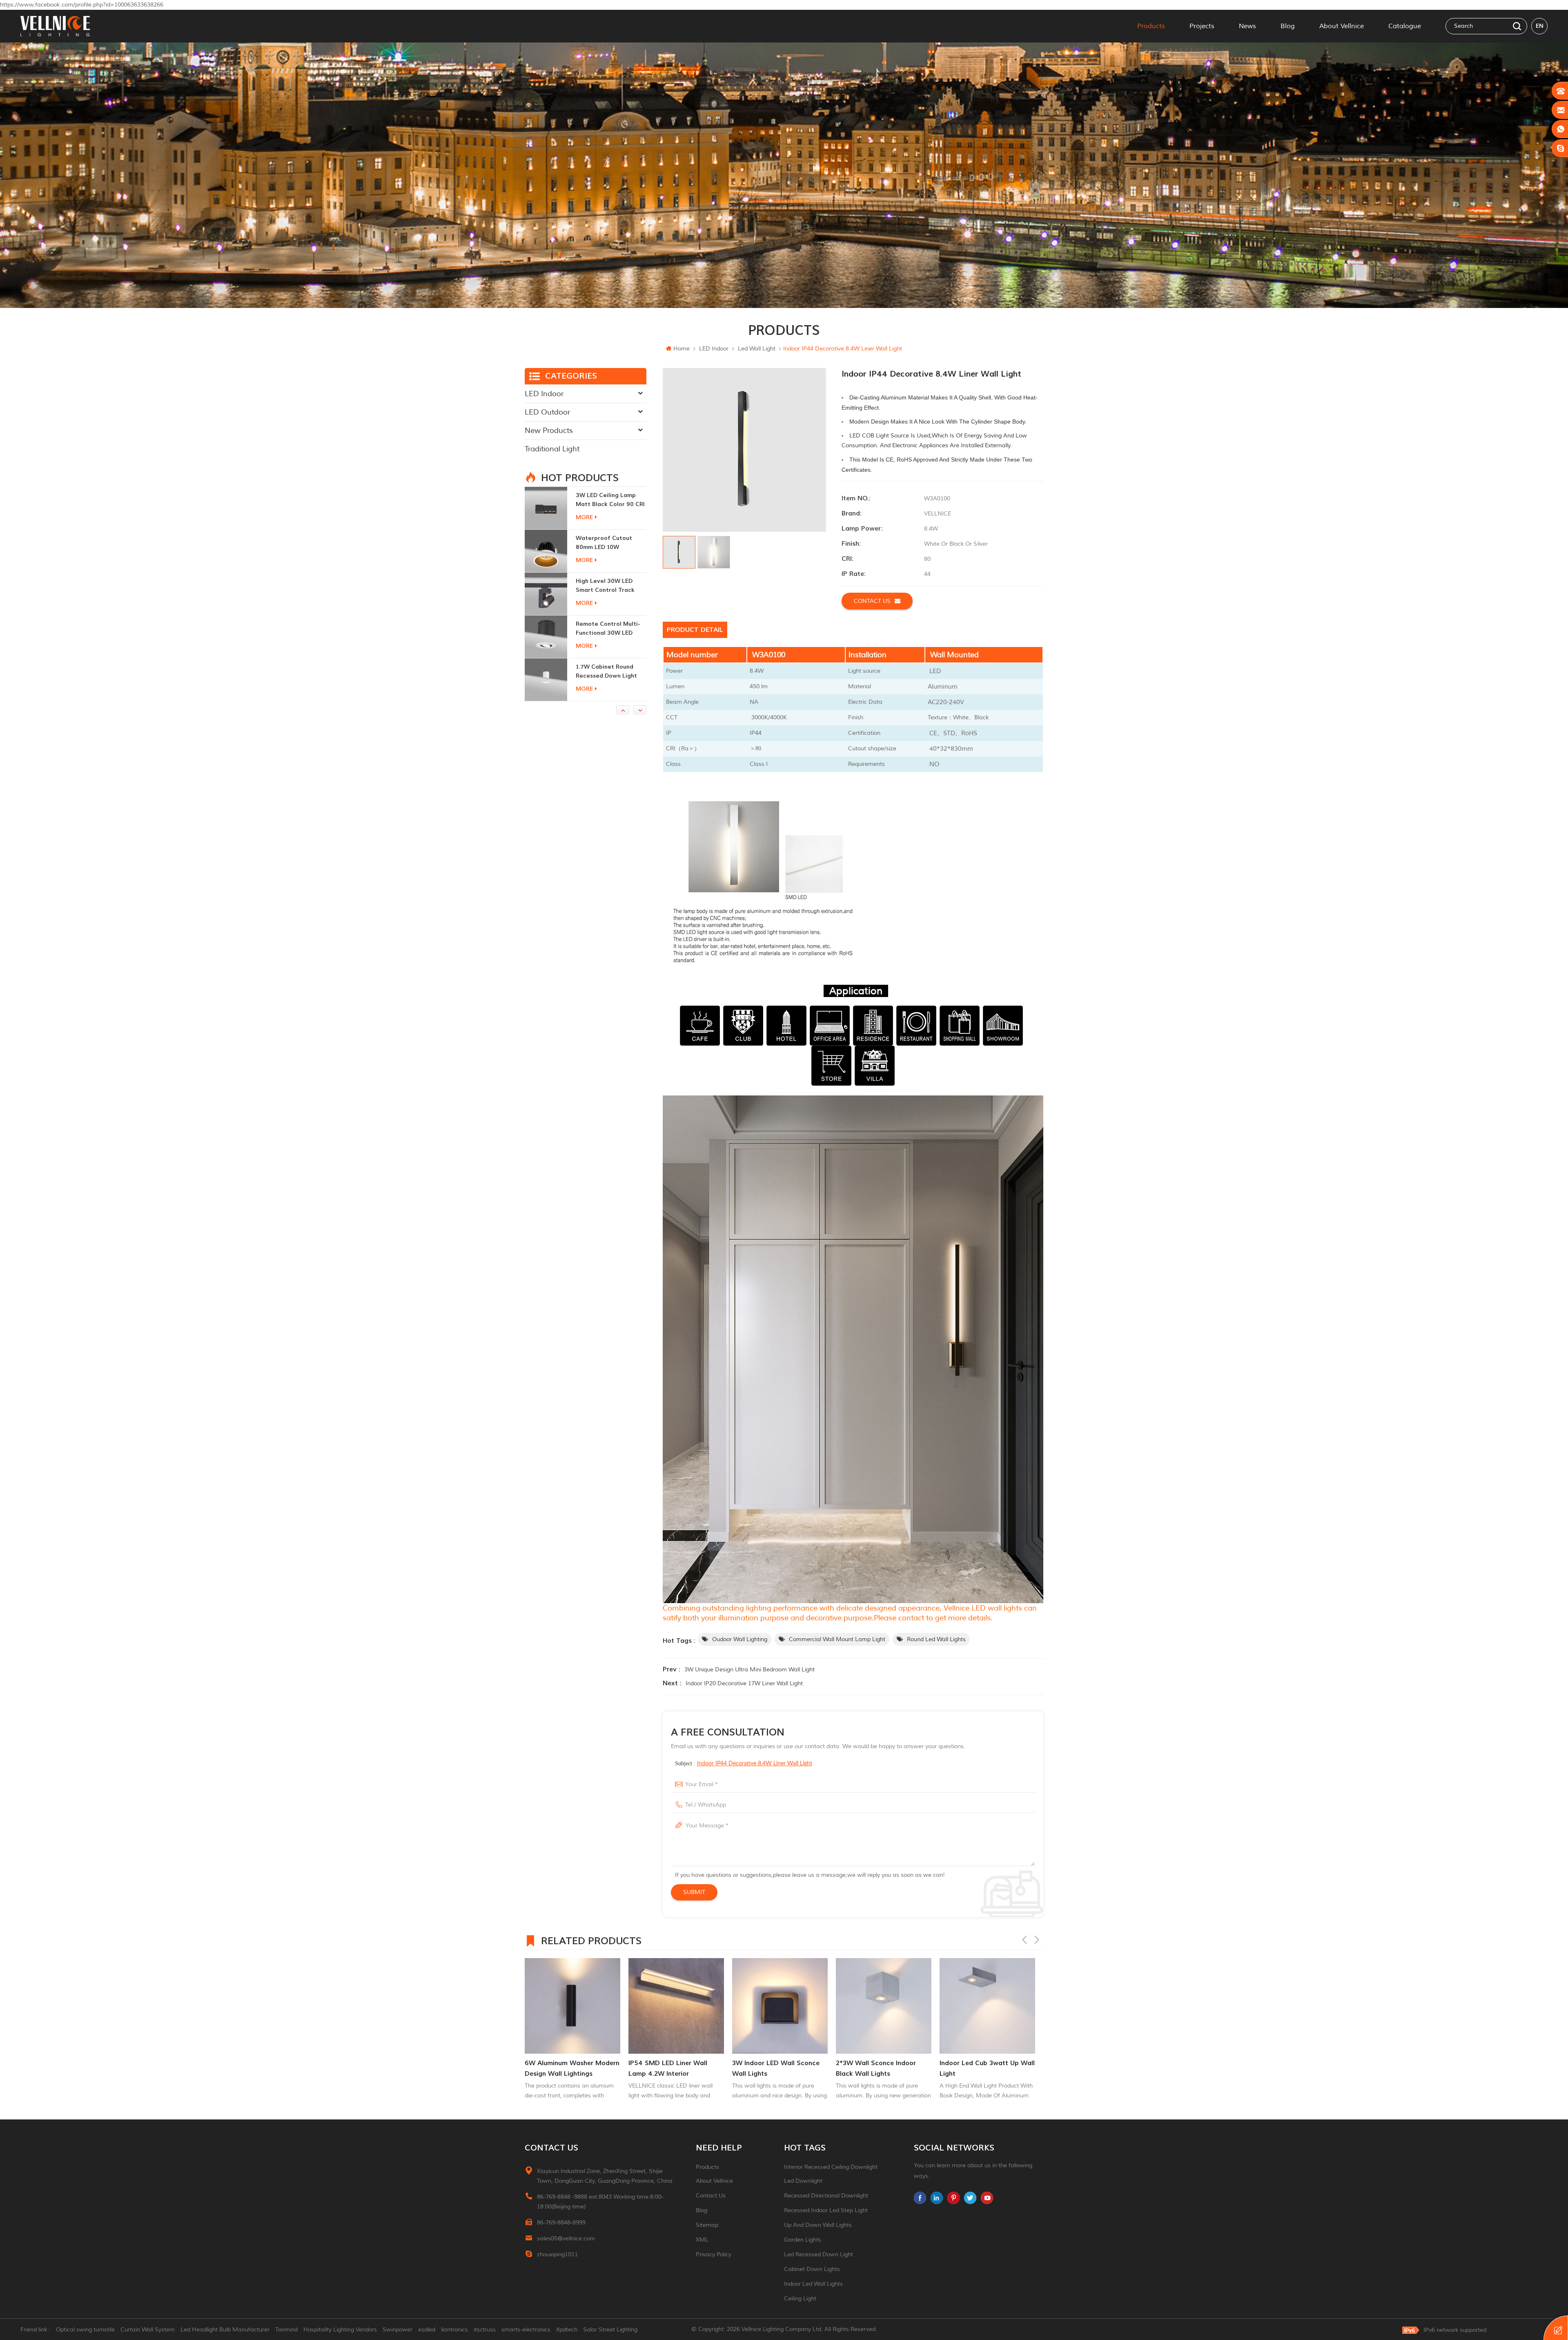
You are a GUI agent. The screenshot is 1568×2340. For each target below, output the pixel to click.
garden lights (803, 2240)
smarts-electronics (526, 2330)
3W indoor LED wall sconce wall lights (568, 2068)
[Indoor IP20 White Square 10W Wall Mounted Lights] (884, 2006)
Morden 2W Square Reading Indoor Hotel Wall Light (606, 629)
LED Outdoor (547, 412)
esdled (427, 2330)
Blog (1288, 26)
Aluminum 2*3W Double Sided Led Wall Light (609, 586)
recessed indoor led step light (826, 2210)
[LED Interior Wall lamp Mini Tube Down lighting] (987, 2006)
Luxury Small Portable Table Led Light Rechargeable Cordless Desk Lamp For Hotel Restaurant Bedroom (609, 672)
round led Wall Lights (936, 1639)
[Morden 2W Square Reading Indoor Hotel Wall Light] (546, 637)
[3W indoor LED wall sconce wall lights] (572, 2006)
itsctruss (485, 2330)
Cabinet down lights (812, 2269)
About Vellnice (1342, 26)
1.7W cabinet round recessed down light (606, 543)
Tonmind (286, 2330)
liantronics (454, 2330)
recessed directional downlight (826, 2196)
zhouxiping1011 (557, 2254)
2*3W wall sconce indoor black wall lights (668, 2068)
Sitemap (707, 2225)
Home (682, 349)
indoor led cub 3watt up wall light (780, 2068)
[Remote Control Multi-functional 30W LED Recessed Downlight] (546, 508)
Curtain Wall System (148, 2330)
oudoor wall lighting (740, 1639)
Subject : (744, 1763)
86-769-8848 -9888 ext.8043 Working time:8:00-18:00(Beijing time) (600, 2202)
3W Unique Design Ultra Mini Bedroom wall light (749, 1670)
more (584, 517)
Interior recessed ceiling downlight (831, 2167)
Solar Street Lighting (610, 2330)
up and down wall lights (818, 2225)
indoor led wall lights (813, 2284)
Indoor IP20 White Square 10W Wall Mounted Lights (876, 2068)
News (1247, 26)
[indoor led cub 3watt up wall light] (780, 2006)
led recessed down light (819, 2254)
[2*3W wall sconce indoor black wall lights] (676, 2006)
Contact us (872, 601)
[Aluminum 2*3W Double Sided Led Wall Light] (546, 594)
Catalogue (1405, 26)
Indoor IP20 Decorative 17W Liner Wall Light (744, 1683)
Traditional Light (552, 449)
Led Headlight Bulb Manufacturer (225, 2330)
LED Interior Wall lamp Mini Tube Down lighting (983, 2068)
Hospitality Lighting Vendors (340, 2330)
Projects (1202, 26)
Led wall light (757, 349)
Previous (1025, 1940)
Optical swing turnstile (85, 2330)
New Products (549, 431)
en (1540, 26)
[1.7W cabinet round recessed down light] (546, 551)
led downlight (803, 2181)
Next (1037, 1940)
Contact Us (711, 2196)
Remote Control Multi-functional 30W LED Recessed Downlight (608, 500)
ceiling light (800, 2299)
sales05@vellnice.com (566, 2239)
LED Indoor (714, 349)
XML (702, 2240)
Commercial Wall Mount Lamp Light (837, 1639)
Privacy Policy (714, 2254)
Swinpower (398, 2330)
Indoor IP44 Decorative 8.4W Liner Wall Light (755, 1764)
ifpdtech (567, 2330)
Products (1151, 26)
